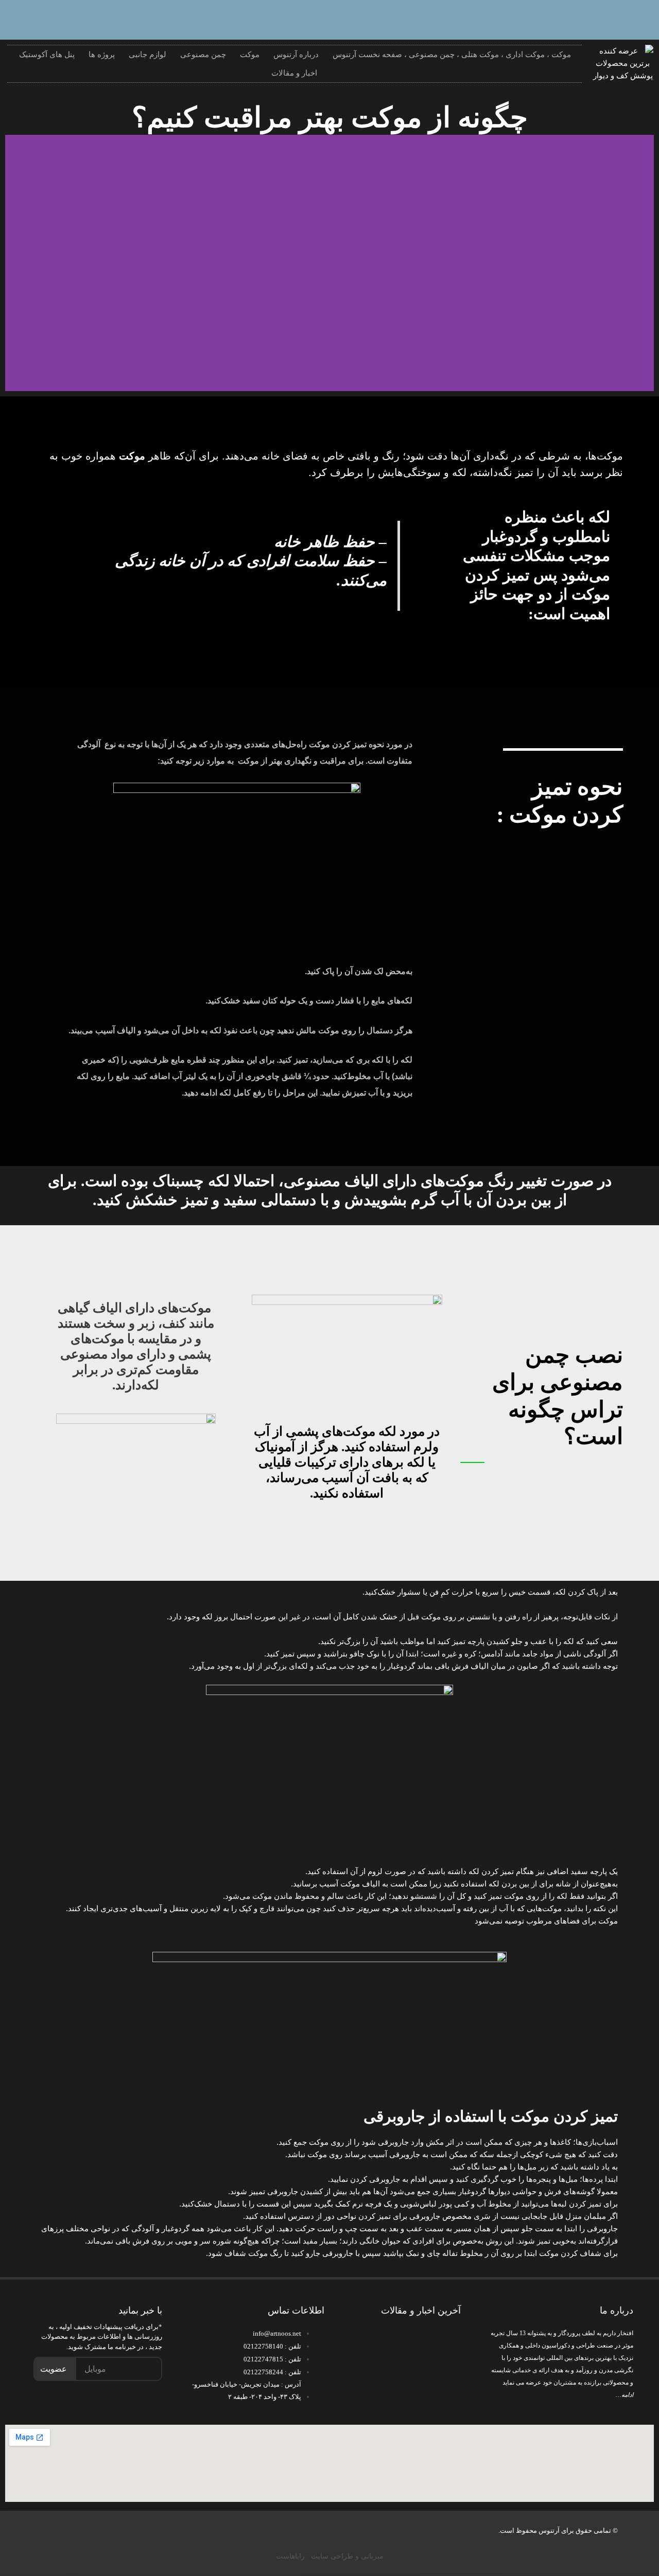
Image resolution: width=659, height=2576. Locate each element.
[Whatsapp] (641, 18)
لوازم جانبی (148, 55)
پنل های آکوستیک (47, 55)
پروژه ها (102, 55)
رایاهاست (290, 2556)
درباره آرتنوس (296, 55)
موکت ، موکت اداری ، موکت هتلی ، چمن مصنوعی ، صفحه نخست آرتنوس (452, 55)
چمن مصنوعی (203, 55)
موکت (250, 55)
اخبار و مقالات (294, 73)
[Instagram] (608, 18)
